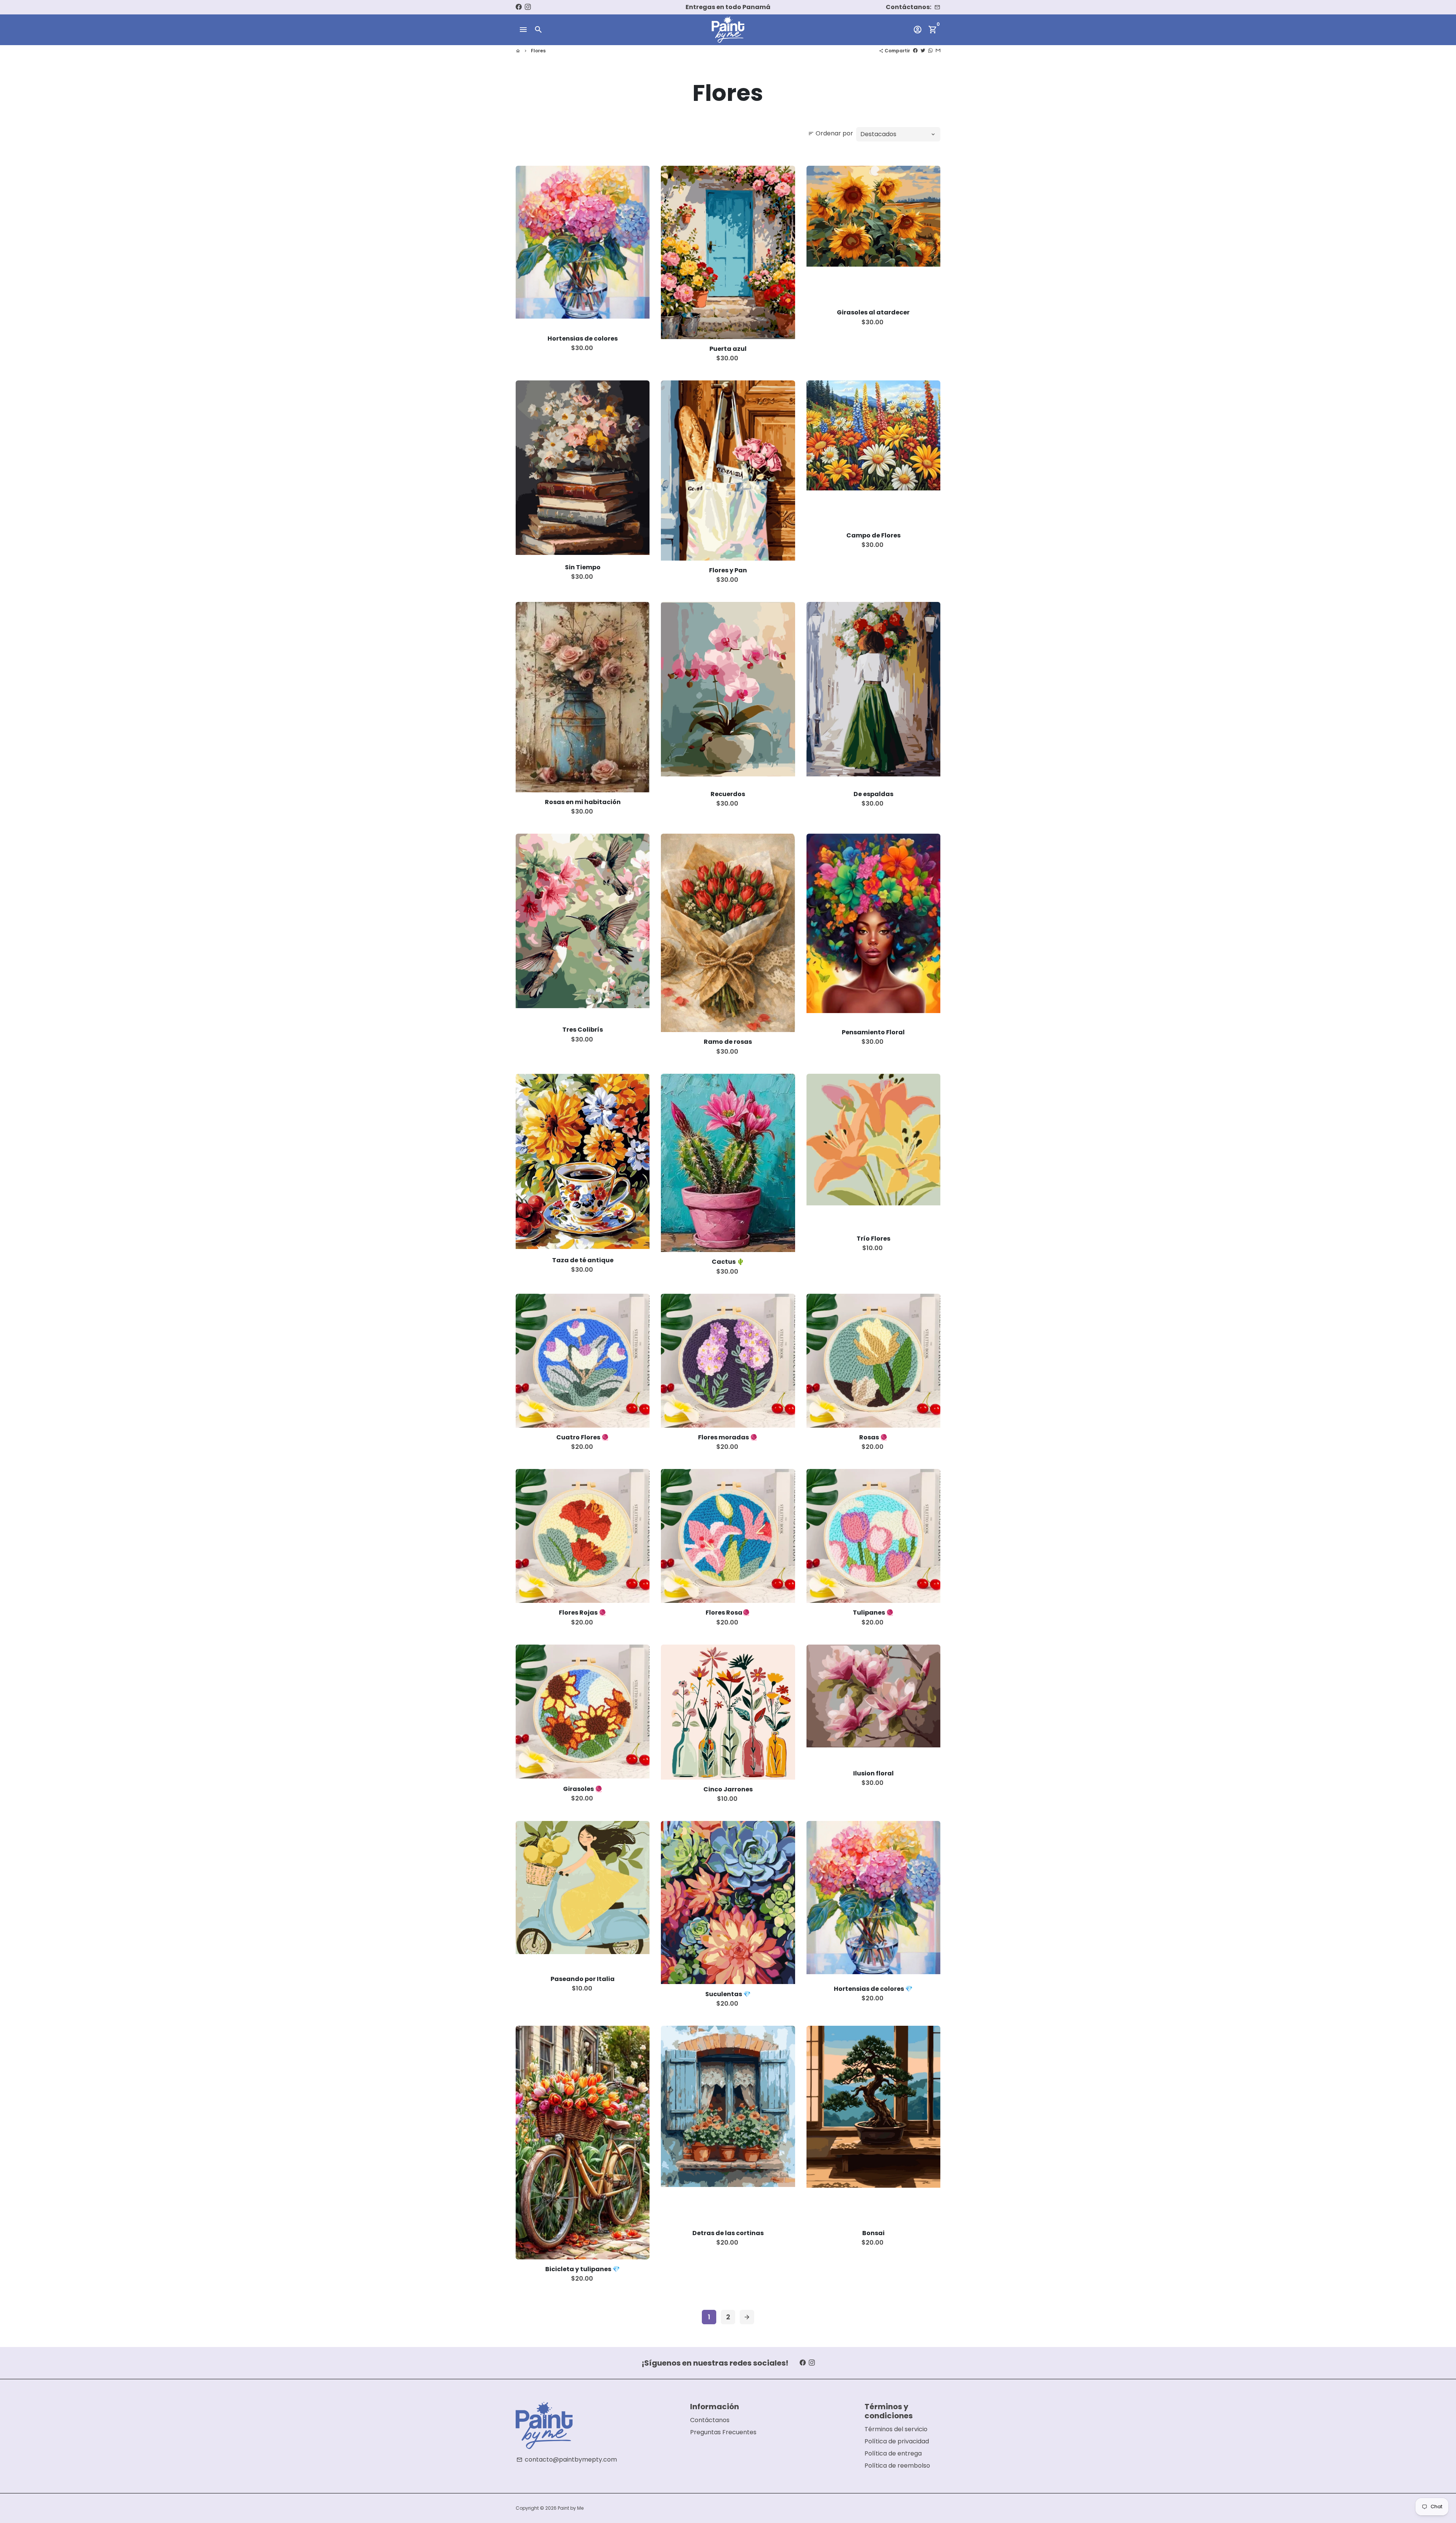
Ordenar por (831, 133)
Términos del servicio (896, 2429)
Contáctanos (710, 2420)
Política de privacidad (897, 2441)
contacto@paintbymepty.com (567, 2459)
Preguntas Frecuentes (723, 2432)
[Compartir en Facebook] (915, 51)
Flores (538, 51)
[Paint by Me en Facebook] (519, 7)
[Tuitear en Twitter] (923, 51)
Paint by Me (571, 2508)
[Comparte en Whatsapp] (930, 51)
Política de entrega (893, 2453)
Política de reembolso (897, 2466)
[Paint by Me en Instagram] (528, 7)
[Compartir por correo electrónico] (938, 51)
